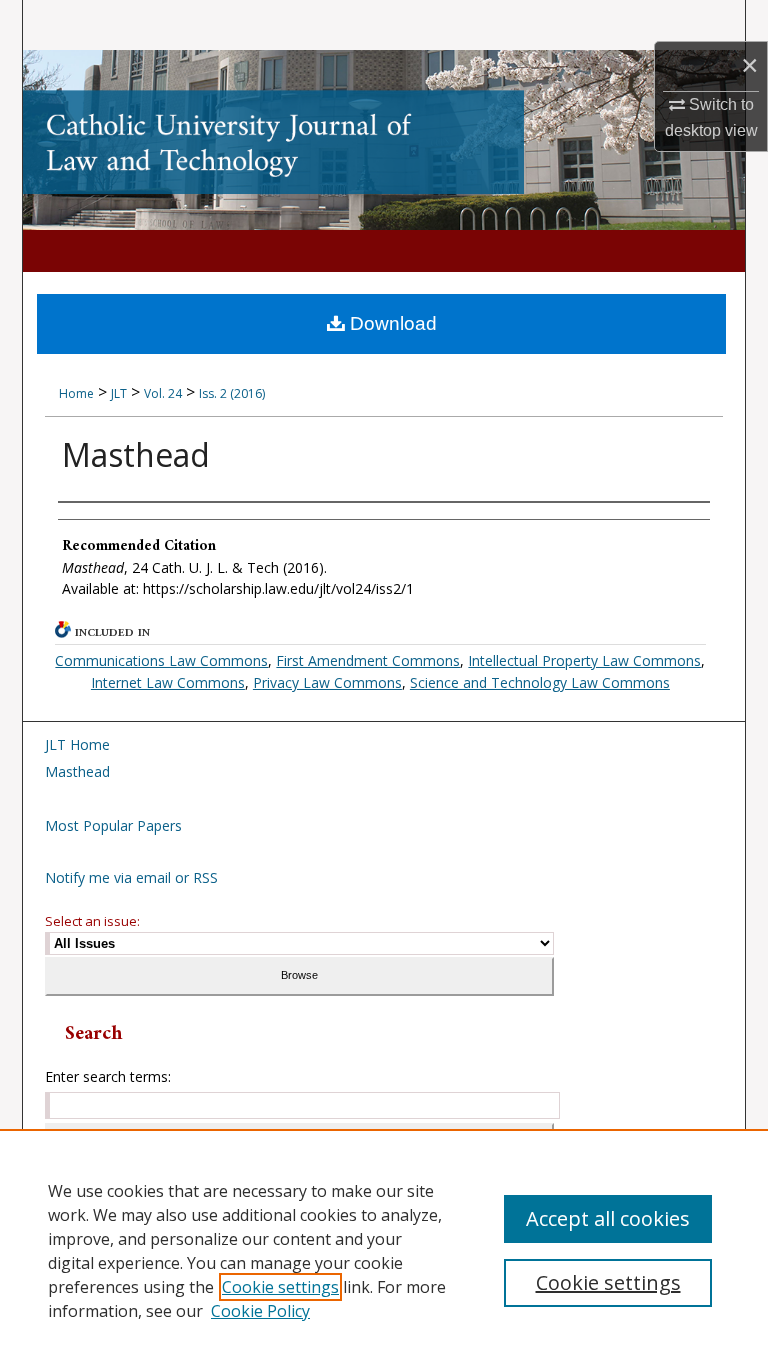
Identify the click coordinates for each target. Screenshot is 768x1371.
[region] (384, 1250)
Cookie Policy (260, 1311)
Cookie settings (280, 1287)
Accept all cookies (608, 1218)
